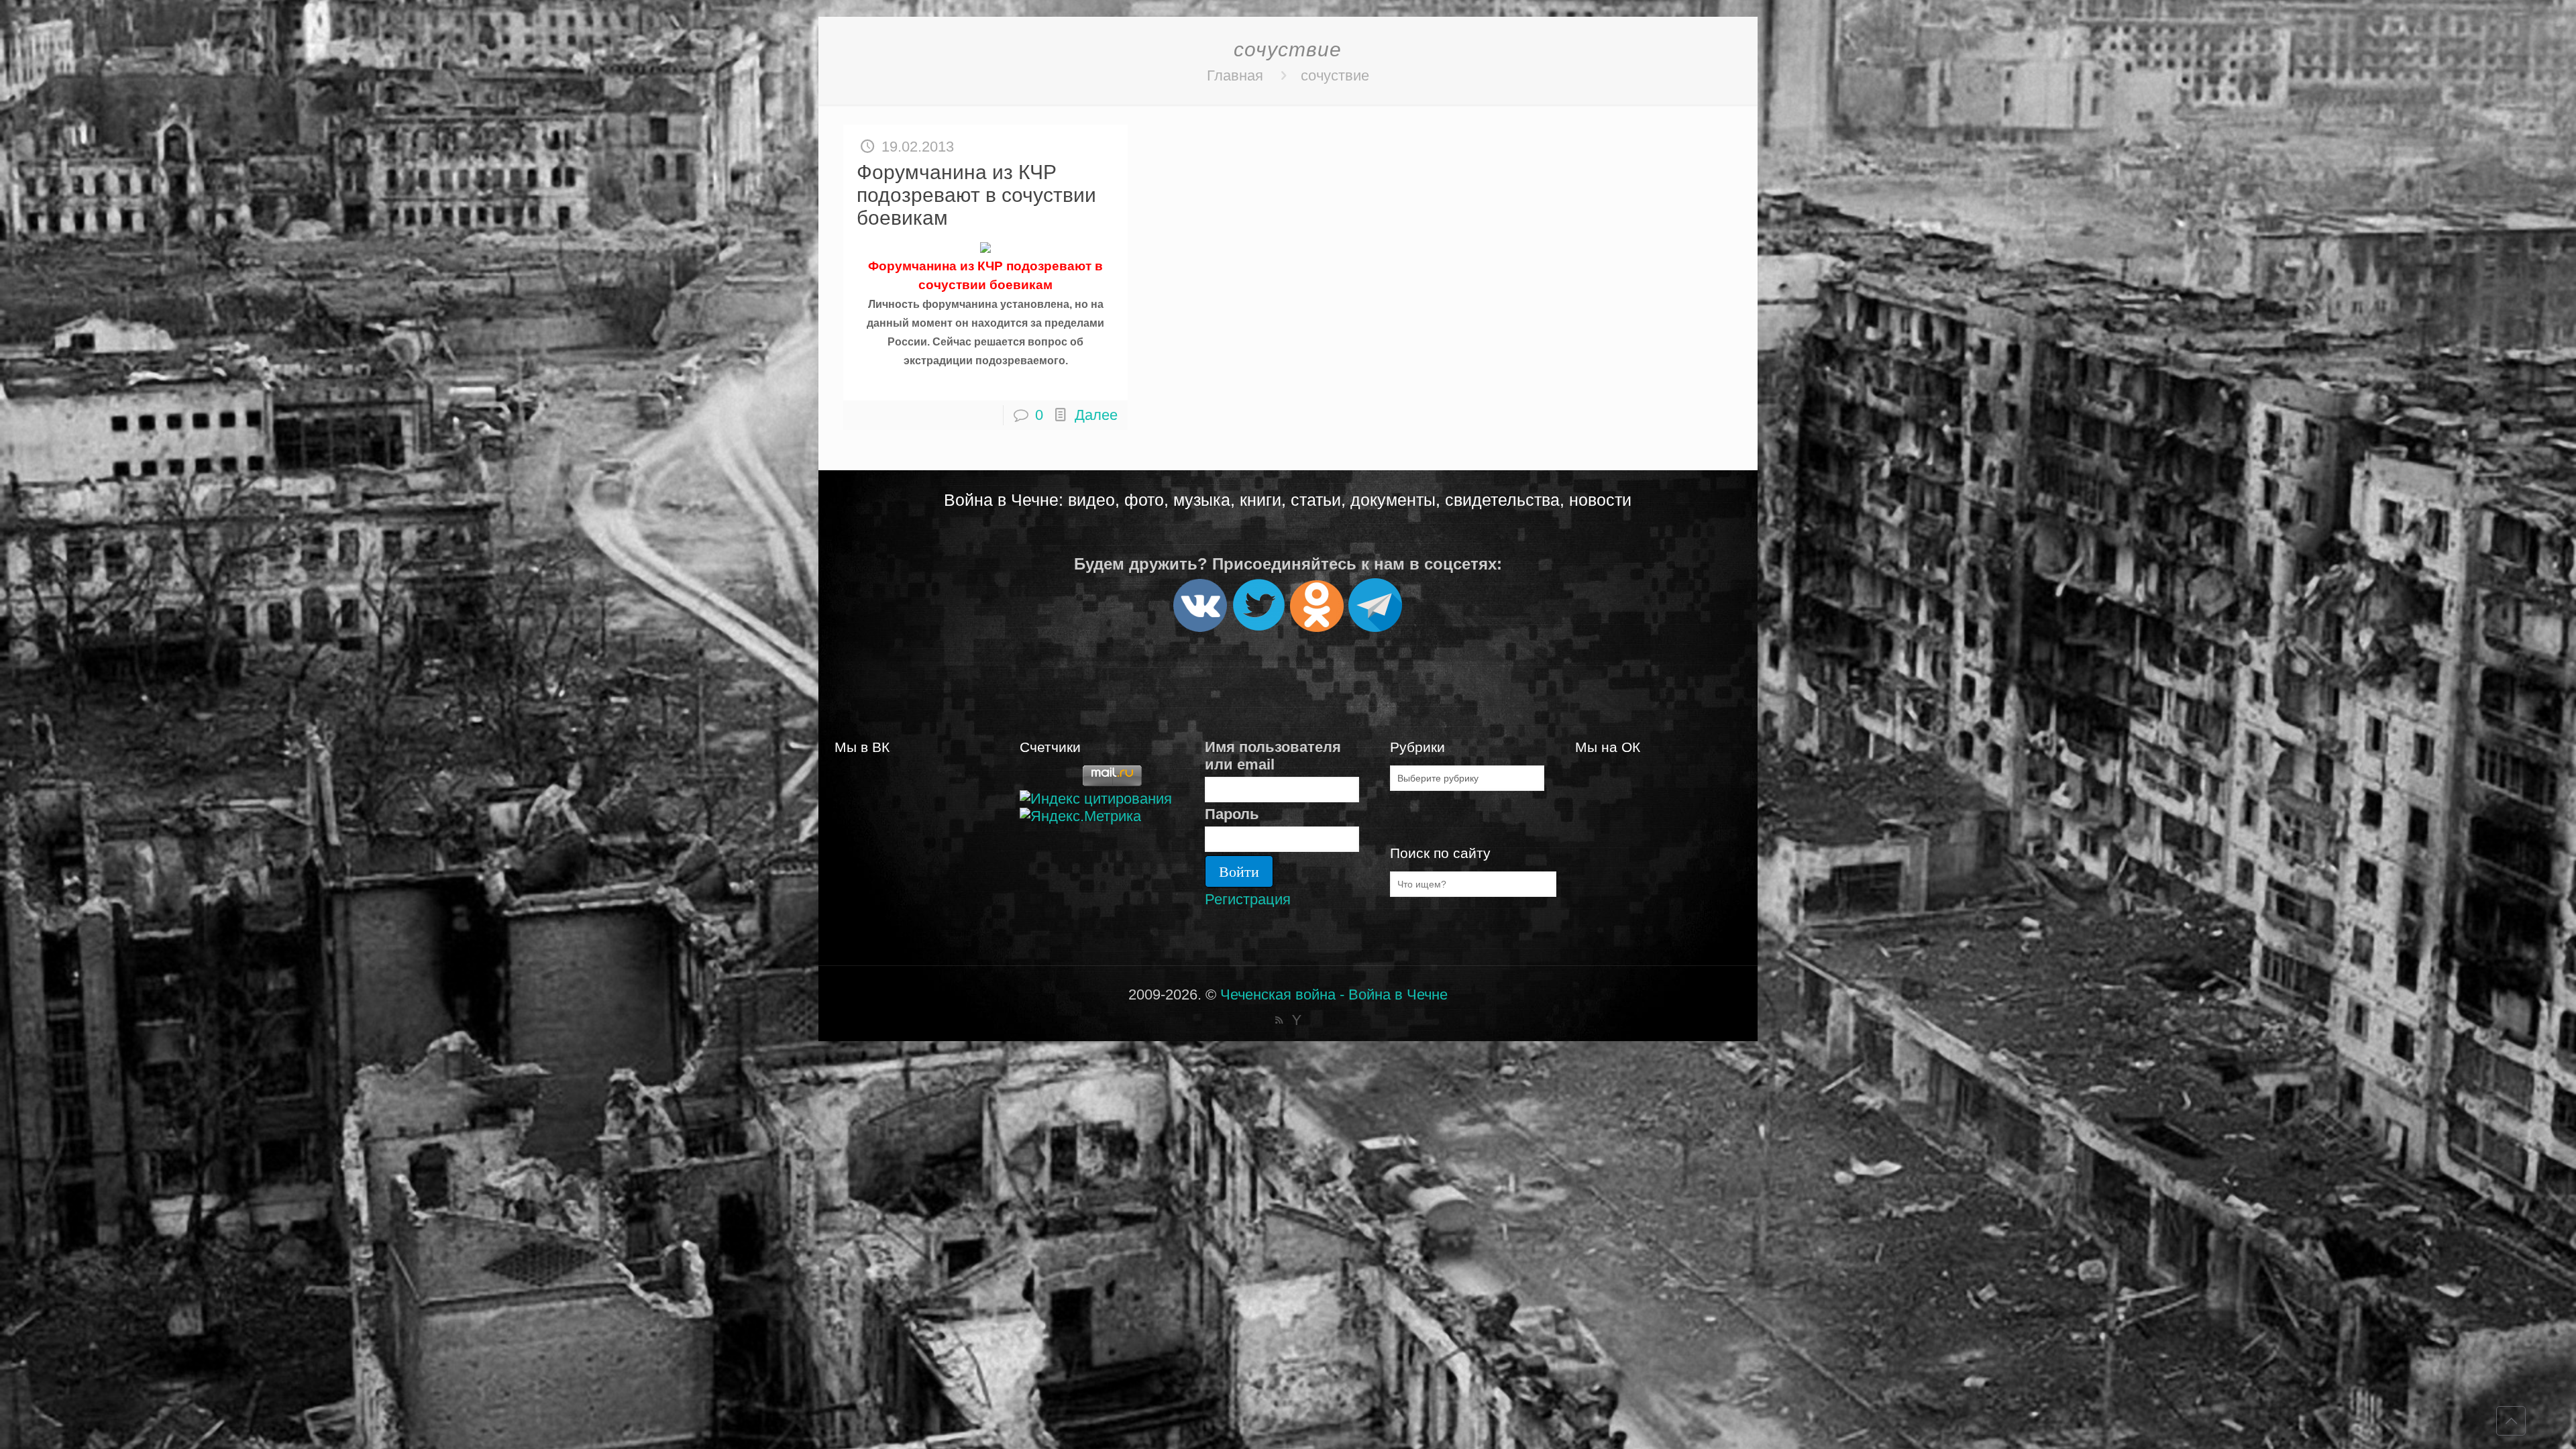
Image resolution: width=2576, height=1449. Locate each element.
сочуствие (1335, 75)
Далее (1096, 415)
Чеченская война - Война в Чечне (1334, 995)
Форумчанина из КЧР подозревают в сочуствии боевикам (976, 195)
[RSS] (1279, 1020)
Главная (1235, 75)
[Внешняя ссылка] (1200, 626)
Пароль (1232, 814)
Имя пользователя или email (1273, 756)
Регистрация (1248, 899)
